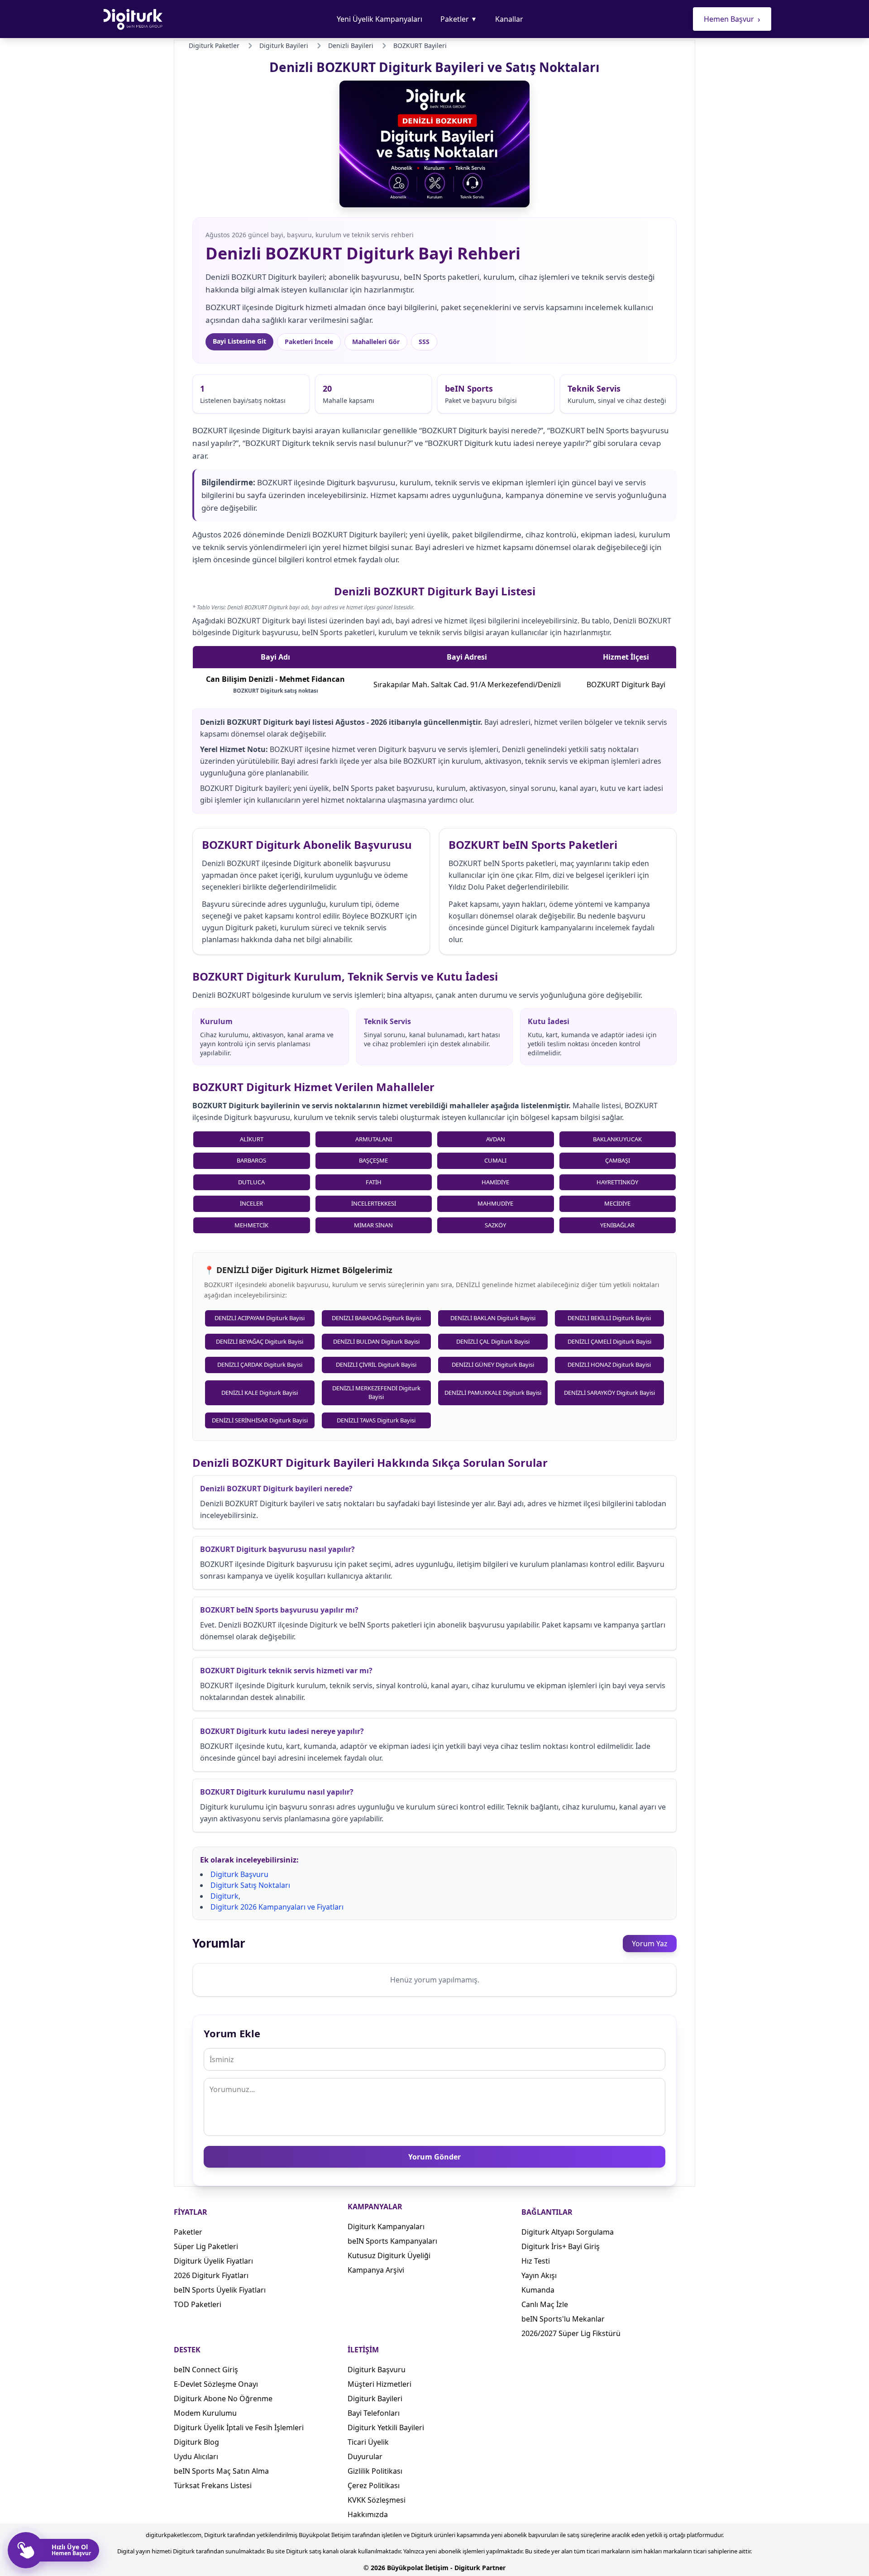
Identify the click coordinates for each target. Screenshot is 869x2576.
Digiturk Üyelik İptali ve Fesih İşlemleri (239, 2428)
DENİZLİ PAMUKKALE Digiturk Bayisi (493, 1393)
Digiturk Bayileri (375, 2399)
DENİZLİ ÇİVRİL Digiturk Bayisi (376, 1365)
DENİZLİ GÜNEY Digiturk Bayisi (493, 1365)
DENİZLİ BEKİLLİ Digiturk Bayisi (609, 1318)
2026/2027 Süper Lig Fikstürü (571, 2333)
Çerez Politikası (374, 2485)
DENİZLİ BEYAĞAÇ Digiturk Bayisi (260, 1341)
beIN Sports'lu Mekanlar (563, 2319)
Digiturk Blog (196, 2442)
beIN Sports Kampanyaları (392, 2241)
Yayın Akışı (539, 2275)
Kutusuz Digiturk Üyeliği (389, 2255)
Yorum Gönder (434, 2157)
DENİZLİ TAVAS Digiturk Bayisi (376, 1420)
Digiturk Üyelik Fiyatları (213, 2261)
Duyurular (365, 2456)
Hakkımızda (368, 2514)
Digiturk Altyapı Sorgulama (568, 2232)
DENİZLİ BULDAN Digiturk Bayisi (376, 1341)
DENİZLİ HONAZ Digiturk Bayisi (609, 1365)
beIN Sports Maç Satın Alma (221, 2471)
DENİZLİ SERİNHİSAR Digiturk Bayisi (260, 1420)
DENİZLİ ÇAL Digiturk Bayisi (493, 1341)
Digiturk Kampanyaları (386, 2226)
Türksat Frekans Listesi (213, 2485)
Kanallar (509, 19)
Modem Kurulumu (205, 2413)
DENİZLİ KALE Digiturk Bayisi (260, 1393)
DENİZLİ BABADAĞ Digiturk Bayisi (376, 1318)
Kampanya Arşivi (376, 2270)
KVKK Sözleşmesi (377, 2500)
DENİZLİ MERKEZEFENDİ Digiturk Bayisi (376, 1393)
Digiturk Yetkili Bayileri (386, 2428)
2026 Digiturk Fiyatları (211, 2275)
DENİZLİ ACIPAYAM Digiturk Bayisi (260, 1318)
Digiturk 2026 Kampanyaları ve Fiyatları (277, 1907)
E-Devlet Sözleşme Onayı (216, 2384)
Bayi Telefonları (374, 2413)
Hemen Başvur (732, 19)
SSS (424, 342)
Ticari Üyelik (368, 2442)
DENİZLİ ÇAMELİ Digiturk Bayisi (609, 1341)
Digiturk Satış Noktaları (250, 1885)
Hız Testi (536, 2261)
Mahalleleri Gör (376, 342)
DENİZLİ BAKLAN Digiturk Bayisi (493, 1318)
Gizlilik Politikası (375, 2471)
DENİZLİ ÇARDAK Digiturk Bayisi (260, 1365)
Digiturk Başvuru (239, 1874)
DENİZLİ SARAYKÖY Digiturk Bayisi (609, 1393)
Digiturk (224, 1896)
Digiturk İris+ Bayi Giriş (561, 2246)
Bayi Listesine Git (239, 341)
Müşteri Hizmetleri (380, 2384)
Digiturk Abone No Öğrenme (223, 2399)
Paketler (459, 19)
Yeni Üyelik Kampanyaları (380, 19)
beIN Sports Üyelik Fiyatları (220, 2290)
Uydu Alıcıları (196, 2456)
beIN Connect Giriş (206, 2370)
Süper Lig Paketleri (206, 2246)
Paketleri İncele (309, 342)
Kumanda (538, 2290)
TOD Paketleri (198, 2304)
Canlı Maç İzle (545, 2304)
